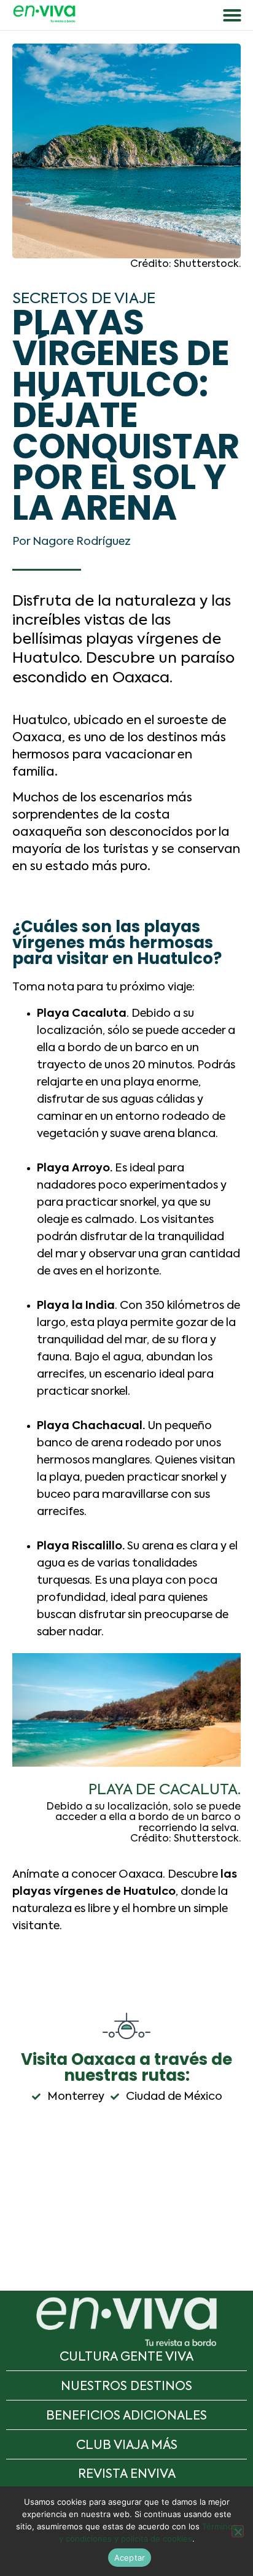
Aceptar (130, 2558)
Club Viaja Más (127, 2446)
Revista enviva (127, 2475)
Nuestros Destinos (126, 2387)
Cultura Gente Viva (126, 2358)
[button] (232, 15)
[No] (238, 2531)
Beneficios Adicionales (126, 2416)
